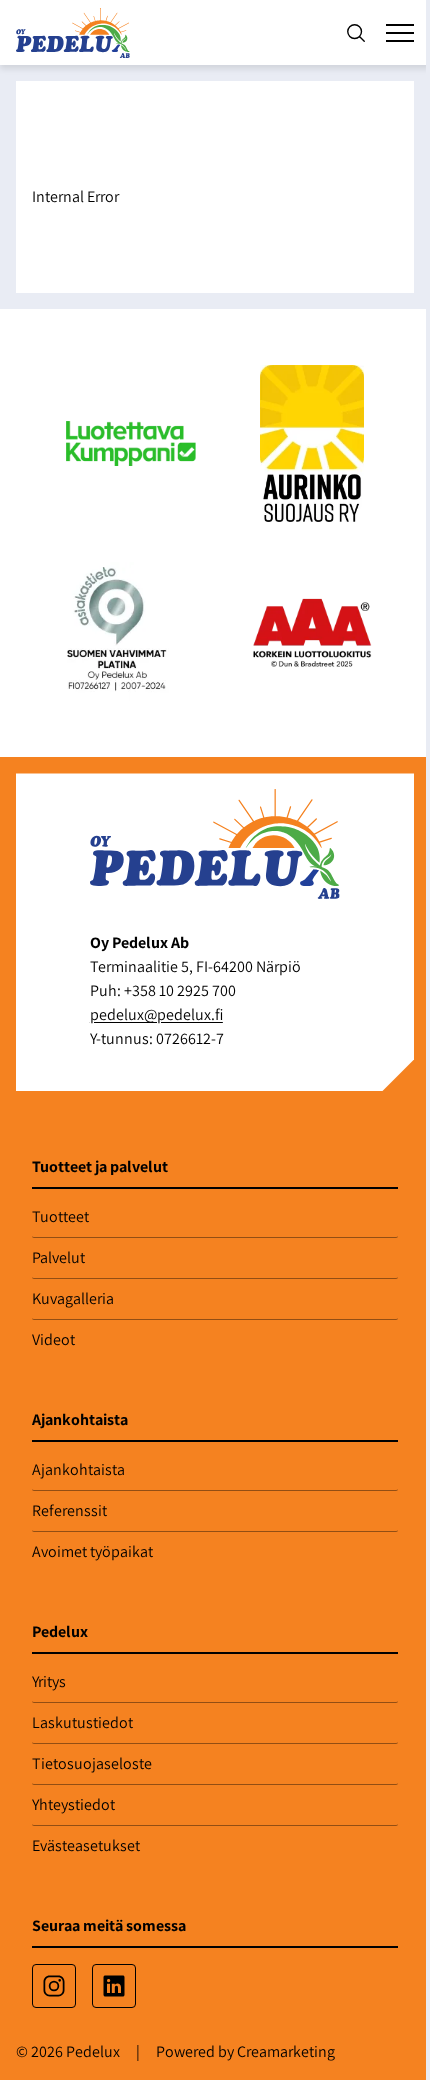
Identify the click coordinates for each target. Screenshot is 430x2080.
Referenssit (69, 1510)
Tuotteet (60, 1216)
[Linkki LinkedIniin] (114, 1986)
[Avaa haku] (356, 33)
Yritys (49, 1681)
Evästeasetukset (86, 1845)
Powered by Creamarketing (245, 2051)
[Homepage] (77, 32)
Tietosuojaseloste (92, 1763)
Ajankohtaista (78, 1469)
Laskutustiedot (82, 1722)
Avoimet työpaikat (92, 1551)
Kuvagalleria (73, 1298)
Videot (53, 1339)
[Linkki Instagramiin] (54, 1986)
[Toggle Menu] (400, 33)
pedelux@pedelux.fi (156, 1014)
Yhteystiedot (73, 1804)
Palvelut (58, 1257)
